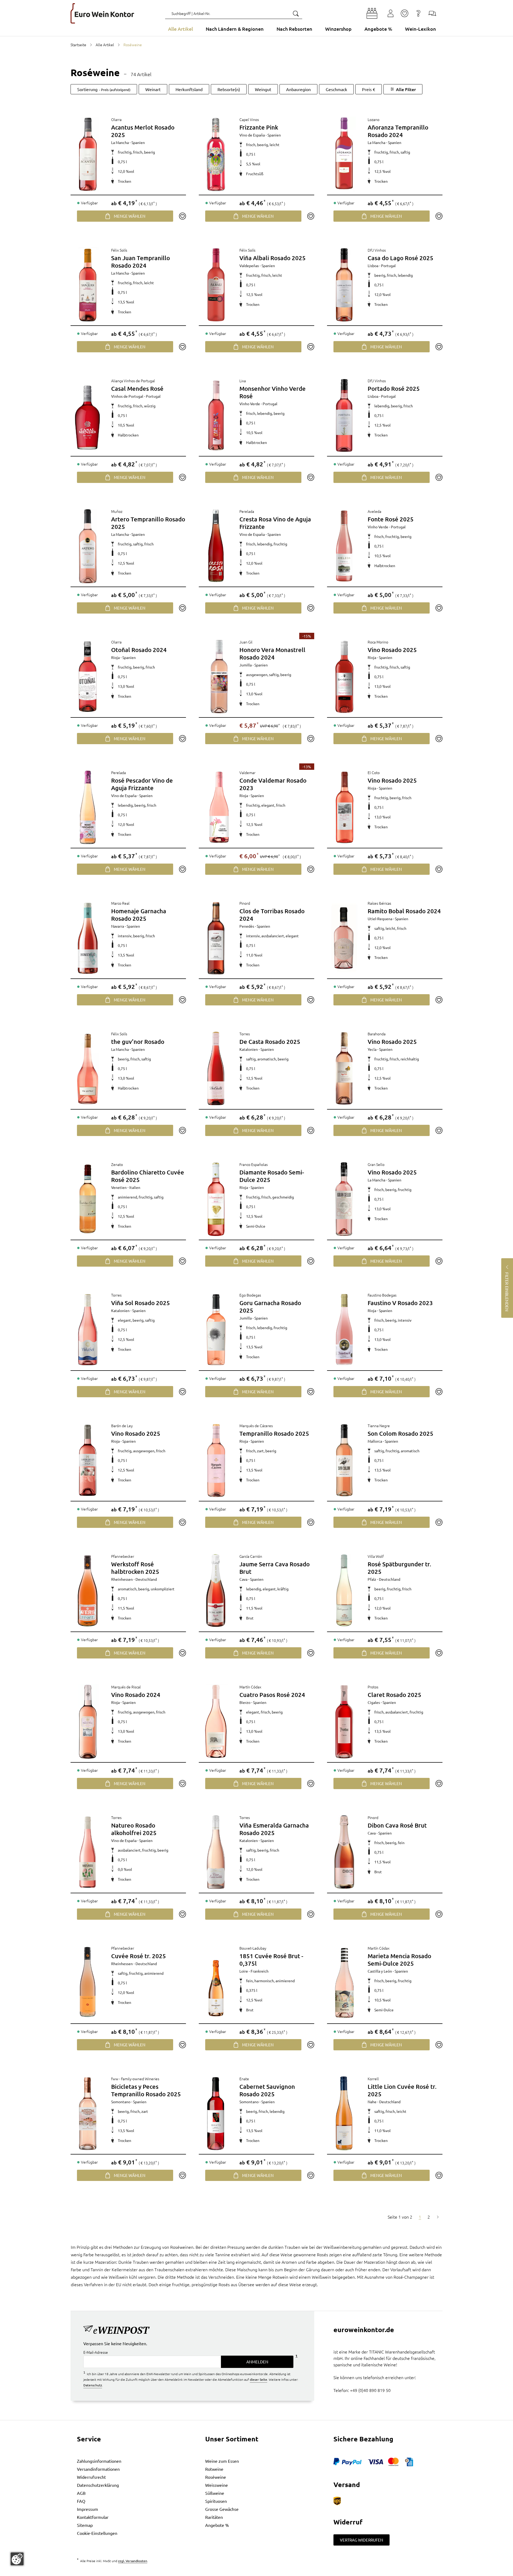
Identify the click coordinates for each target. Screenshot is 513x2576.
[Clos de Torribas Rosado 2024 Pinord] (216, 938)
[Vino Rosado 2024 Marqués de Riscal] (88, 1722)
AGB (81, 2493)
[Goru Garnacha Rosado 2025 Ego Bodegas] (216, 1330)
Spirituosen (216, 2501)
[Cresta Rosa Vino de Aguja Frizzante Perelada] (216, 546)
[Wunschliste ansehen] (405, 13)
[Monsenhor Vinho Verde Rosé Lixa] (216, 415)
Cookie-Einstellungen (97, 2533)
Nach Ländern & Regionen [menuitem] (235, 29)
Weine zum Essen (222, 2461)
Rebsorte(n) (229, 89)
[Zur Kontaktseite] (432, 13)
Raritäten (214, 2517)
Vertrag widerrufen (362, 2540)
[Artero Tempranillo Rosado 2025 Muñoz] (88, 546)
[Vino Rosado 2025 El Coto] (344, 807)
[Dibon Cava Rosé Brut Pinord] (344, 1852)
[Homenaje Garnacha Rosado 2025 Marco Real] (88, 938)
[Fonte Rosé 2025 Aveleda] (344, 546)
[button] (372, 13)
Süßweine (215, 2493)
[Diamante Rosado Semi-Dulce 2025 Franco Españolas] (216, 1199)
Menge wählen (130, 216)
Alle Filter (406, 89)
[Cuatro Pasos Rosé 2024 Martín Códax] (216, 1722)
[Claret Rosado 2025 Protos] (344, 1722)
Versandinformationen (98, 2469)
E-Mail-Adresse (96, 2352)
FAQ (81, 2501)
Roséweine (216, 2477)
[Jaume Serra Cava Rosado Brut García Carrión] (216, 1591)
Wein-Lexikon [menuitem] (421, 29)
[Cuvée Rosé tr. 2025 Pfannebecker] (88, 1983)
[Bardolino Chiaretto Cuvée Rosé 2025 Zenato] (88, 1199)
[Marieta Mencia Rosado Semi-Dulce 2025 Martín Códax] (344, 1983)
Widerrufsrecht (91, 2477)
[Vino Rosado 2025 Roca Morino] (344, 677)
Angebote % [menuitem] (378, 29)
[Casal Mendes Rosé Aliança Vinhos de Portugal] (88, 415)
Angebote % (217, 2525)
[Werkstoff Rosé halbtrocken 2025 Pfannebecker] (88, 1591)
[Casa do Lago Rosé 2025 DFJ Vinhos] (344, 285)
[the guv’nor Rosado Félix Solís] (88, 1068)
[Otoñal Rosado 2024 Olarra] (88, 677)
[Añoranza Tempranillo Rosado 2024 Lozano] (344, 154)
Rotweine (214, 2469)
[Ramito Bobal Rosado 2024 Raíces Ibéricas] (344, 938)
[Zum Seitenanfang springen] (256, 2572)
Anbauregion (298, 89)
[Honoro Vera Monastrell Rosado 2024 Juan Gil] (219, 677)
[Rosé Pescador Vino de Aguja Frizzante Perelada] (88, 807)
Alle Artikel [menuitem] (180, 29)
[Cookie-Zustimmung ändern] (17, 2559)
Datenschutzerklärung (98, 2485)
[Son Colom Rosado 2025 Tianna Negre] (344, 1460)
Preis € (369, 89)
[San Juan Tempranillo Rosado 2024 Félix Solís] (88, 285)
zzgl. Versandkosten (133, 2561)
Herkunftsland (189, 89)
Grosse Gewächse (222, 2509)
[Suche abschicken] (296, 13)
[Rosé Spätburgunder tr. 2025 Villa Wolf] (344, 1591)
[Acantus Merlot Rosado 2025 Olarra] (88, 154)
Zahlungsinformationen (99, 2461)
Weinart (153, 89)
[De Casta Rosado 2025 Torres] (216, 1068)
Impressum (88, 2509)
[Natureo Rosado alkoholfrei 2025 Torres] (88, 1852)
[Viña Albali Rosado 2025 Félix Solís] (216, 285)
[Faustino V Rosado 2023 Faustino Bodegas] (344, 1330)
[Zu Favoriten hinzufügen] (182, 216)
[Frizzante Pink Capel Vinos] (216, 154)
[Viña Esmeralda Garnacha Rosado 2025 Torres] (216, 1852)
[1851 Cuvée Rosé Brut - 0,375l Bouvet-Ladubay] (216, 1983)
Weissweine (217, 2485)
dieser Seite (259, 2379)
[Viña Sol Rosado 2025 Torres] (88, 1330)
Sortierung (104, 89)
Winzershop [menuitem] (338, 29)
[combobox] (234, 13)
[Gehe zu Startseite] (102, 13)
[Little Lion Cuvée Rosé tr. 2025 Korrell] (344, 2113)
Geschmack (336, 89)
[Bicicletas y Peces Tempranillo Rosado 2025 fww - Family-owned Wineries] (88, 2113)
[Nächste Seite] (438, 2217)
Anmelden (257, 2362)
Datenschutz (93, 2385)
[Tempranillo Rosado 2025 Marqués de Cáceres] (216, 1460)
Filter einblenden (507, 1292)
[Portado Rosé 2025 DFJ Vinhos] (344, 415)
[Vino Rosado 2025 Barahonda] (344, 1068)
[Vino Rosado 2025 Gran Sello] (344, 1199)
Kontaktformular (93, 2517)
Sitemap (85, 2525)
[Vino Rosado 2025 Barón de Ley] (88, 1460)
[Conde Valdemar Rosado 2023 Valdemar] (219, 807)
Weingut (263, 89)
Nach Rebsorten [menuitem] (294, 29)
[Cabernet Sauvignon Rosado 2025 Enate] (216, 2113)
